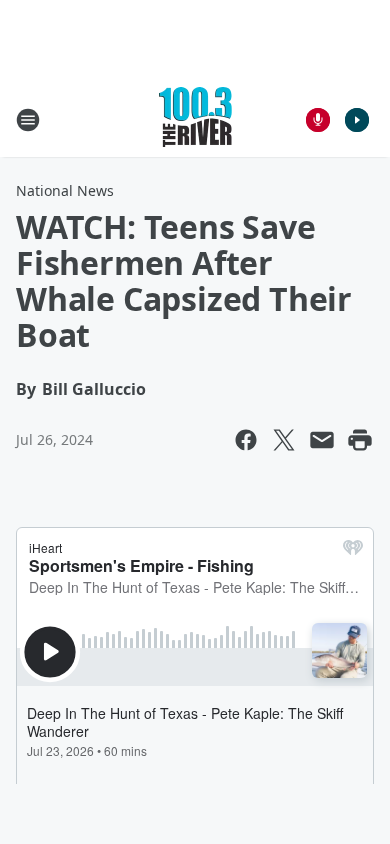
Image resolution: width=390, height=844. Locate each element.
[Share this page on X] (284, 440)
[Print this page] (360, 440)
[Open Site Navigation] (28, 120)
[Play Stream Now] (357, 120)
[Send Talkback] (318, 120)
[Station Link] (195, 119)
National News (65, 190)
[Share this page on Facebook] (246, 440)
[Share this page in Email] (322, 440)
